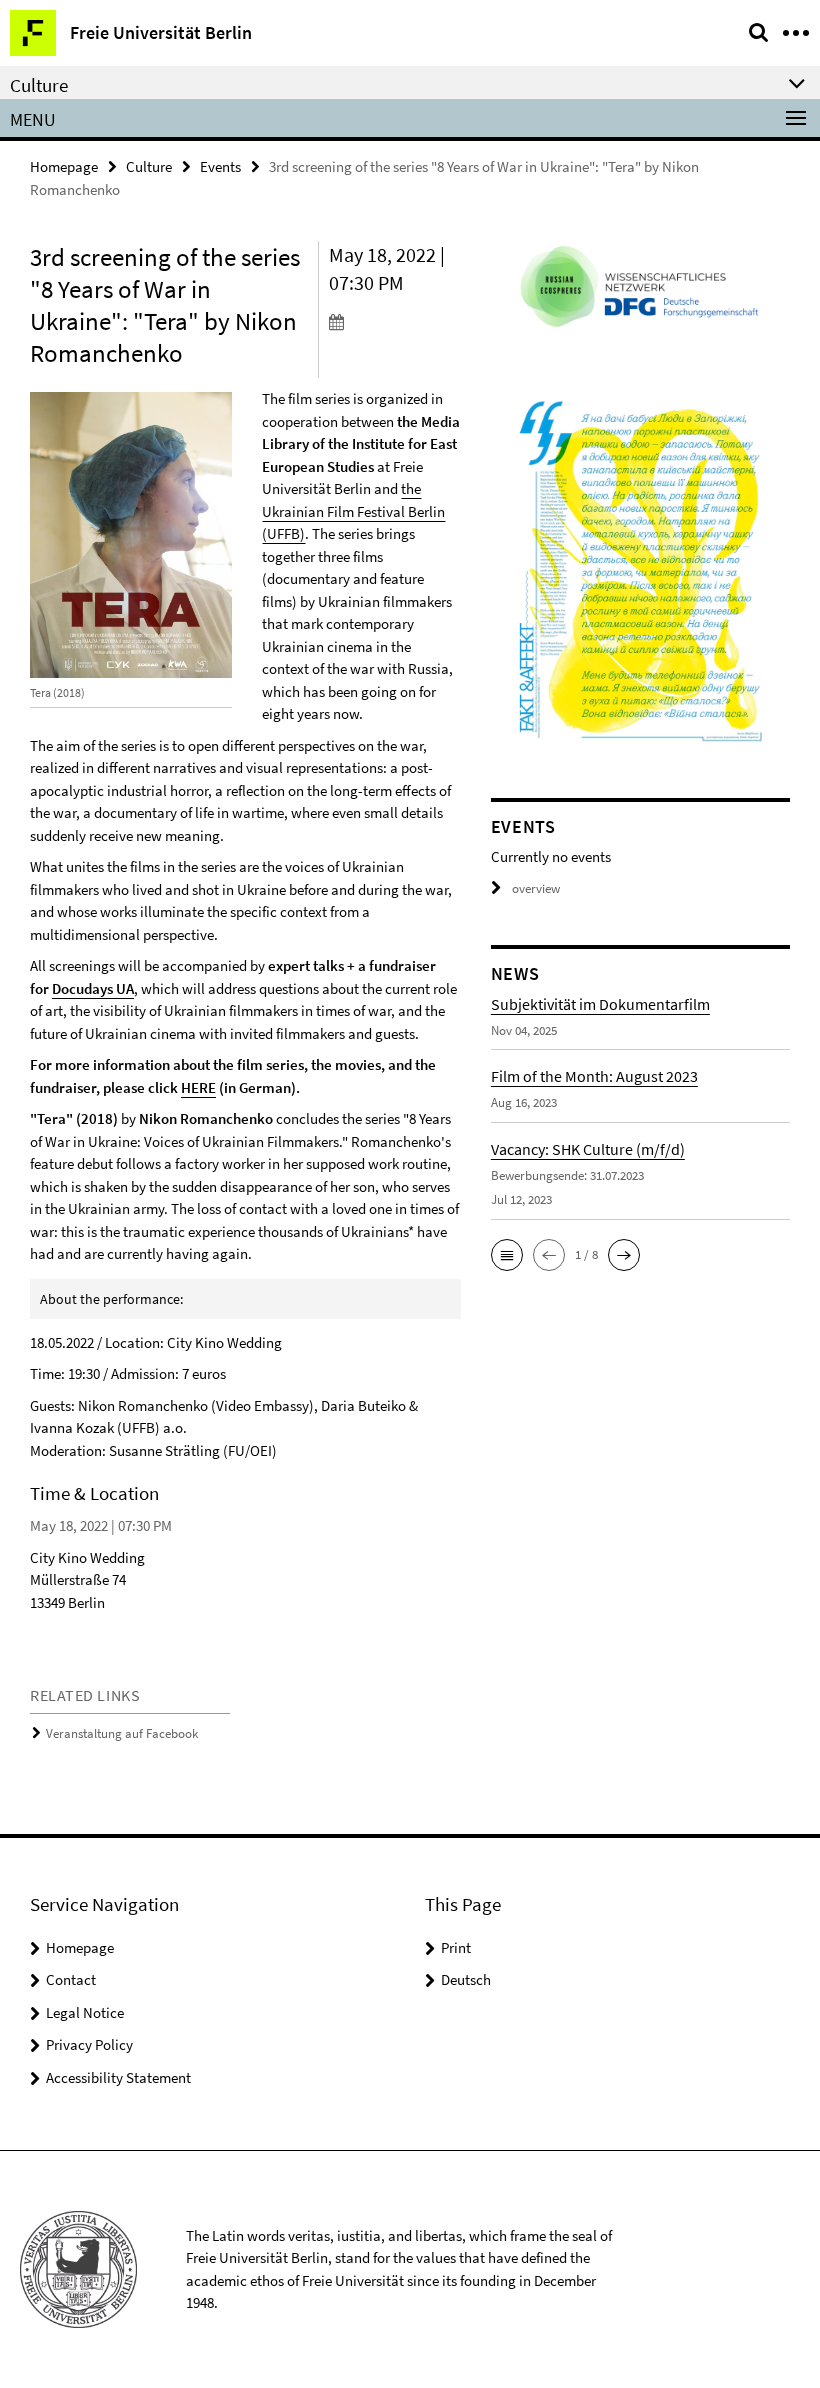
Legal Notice (85, 2012)
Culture (149, 166)
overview (536, 888)
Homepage (64, 166)
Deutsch (466, 1979)
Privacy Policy (89, 2044)
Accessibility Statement (118, 2077)
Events (220, 166)
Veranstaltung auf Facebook (122, 1733)
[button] (507, 1255)
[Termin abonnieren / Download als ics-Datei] (395, 321)
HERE (198, 1087)
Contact (71, 1979)
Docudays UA (93, 988)
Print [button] (456, 1947)
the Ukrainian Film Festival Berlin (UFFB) (353, 511)
